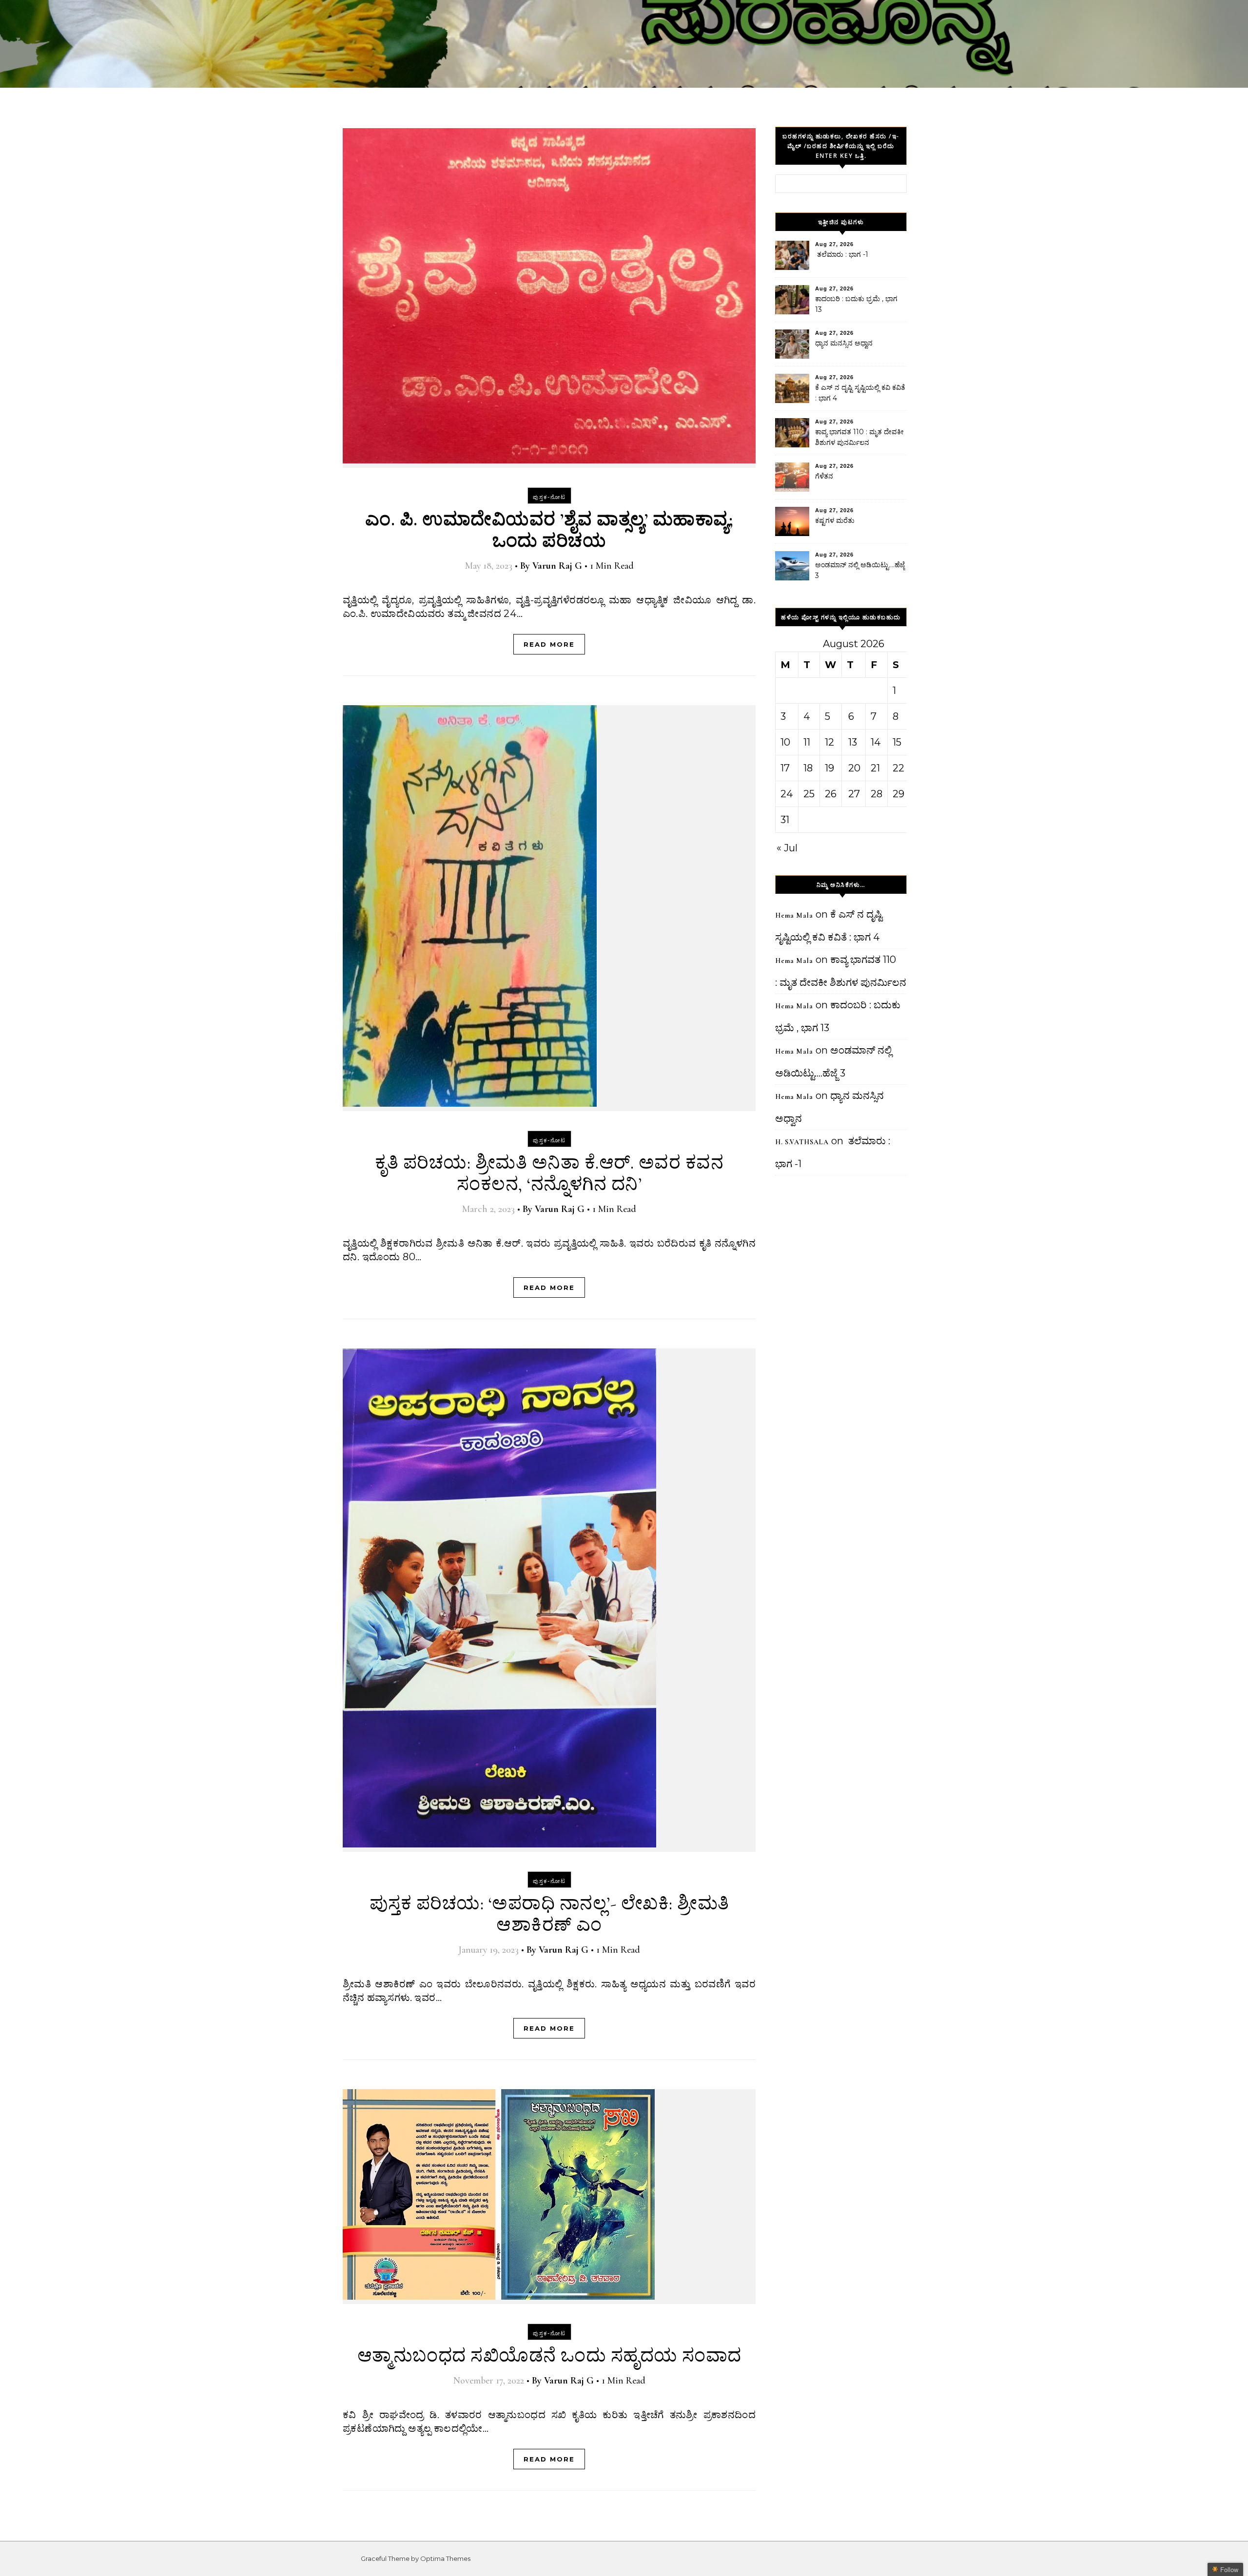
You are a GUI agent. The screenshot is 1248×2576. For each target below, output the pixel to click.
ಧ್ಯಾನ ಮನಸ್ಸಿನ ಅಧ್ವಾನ (844, 343)
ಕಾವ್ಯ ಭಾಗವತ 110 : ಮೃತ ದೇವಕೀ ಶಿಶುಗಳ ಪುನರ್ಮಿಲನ (859, 437)
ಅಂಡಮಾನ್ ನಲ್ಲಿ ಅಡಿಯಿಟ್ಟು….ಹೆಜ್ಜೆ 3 (860, 570)
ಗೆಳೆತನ (824, 476)
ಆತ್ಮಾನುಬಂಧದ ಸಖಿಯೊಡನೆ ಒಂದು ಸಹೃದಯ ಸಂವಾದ (549, 2356)
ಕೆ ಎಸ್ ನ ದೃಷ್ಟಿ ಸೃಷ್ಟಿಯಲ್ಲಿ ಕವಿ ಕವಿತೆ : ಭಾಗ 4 (860, 393)
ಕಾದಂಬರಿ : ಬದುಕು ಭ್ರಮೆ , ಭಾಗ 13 (856, 304)
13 (853, 742)
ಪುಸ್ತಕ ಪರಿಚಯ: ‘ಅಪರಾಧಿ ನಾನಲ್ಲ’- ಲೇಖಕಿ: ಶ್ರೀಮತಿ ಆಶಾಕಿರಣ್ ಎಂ (549, 1914)
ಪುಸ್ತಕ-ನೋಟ (549, 497)
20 (854, 768)
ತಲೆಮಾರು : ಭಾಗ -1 (842, 254)
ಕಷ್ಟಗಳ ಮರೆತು (835, 520)
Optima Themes (445, 2558)
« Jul (787, 848)
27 (854, 794)
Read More (549, 644)
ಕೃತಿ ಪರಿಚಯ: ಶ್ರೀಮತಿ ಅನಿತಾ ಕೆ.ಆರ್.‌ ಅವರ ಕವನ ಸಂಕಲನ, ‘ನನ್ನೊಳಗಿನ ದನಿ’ (549, 1173)
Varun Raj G (557, 566)
